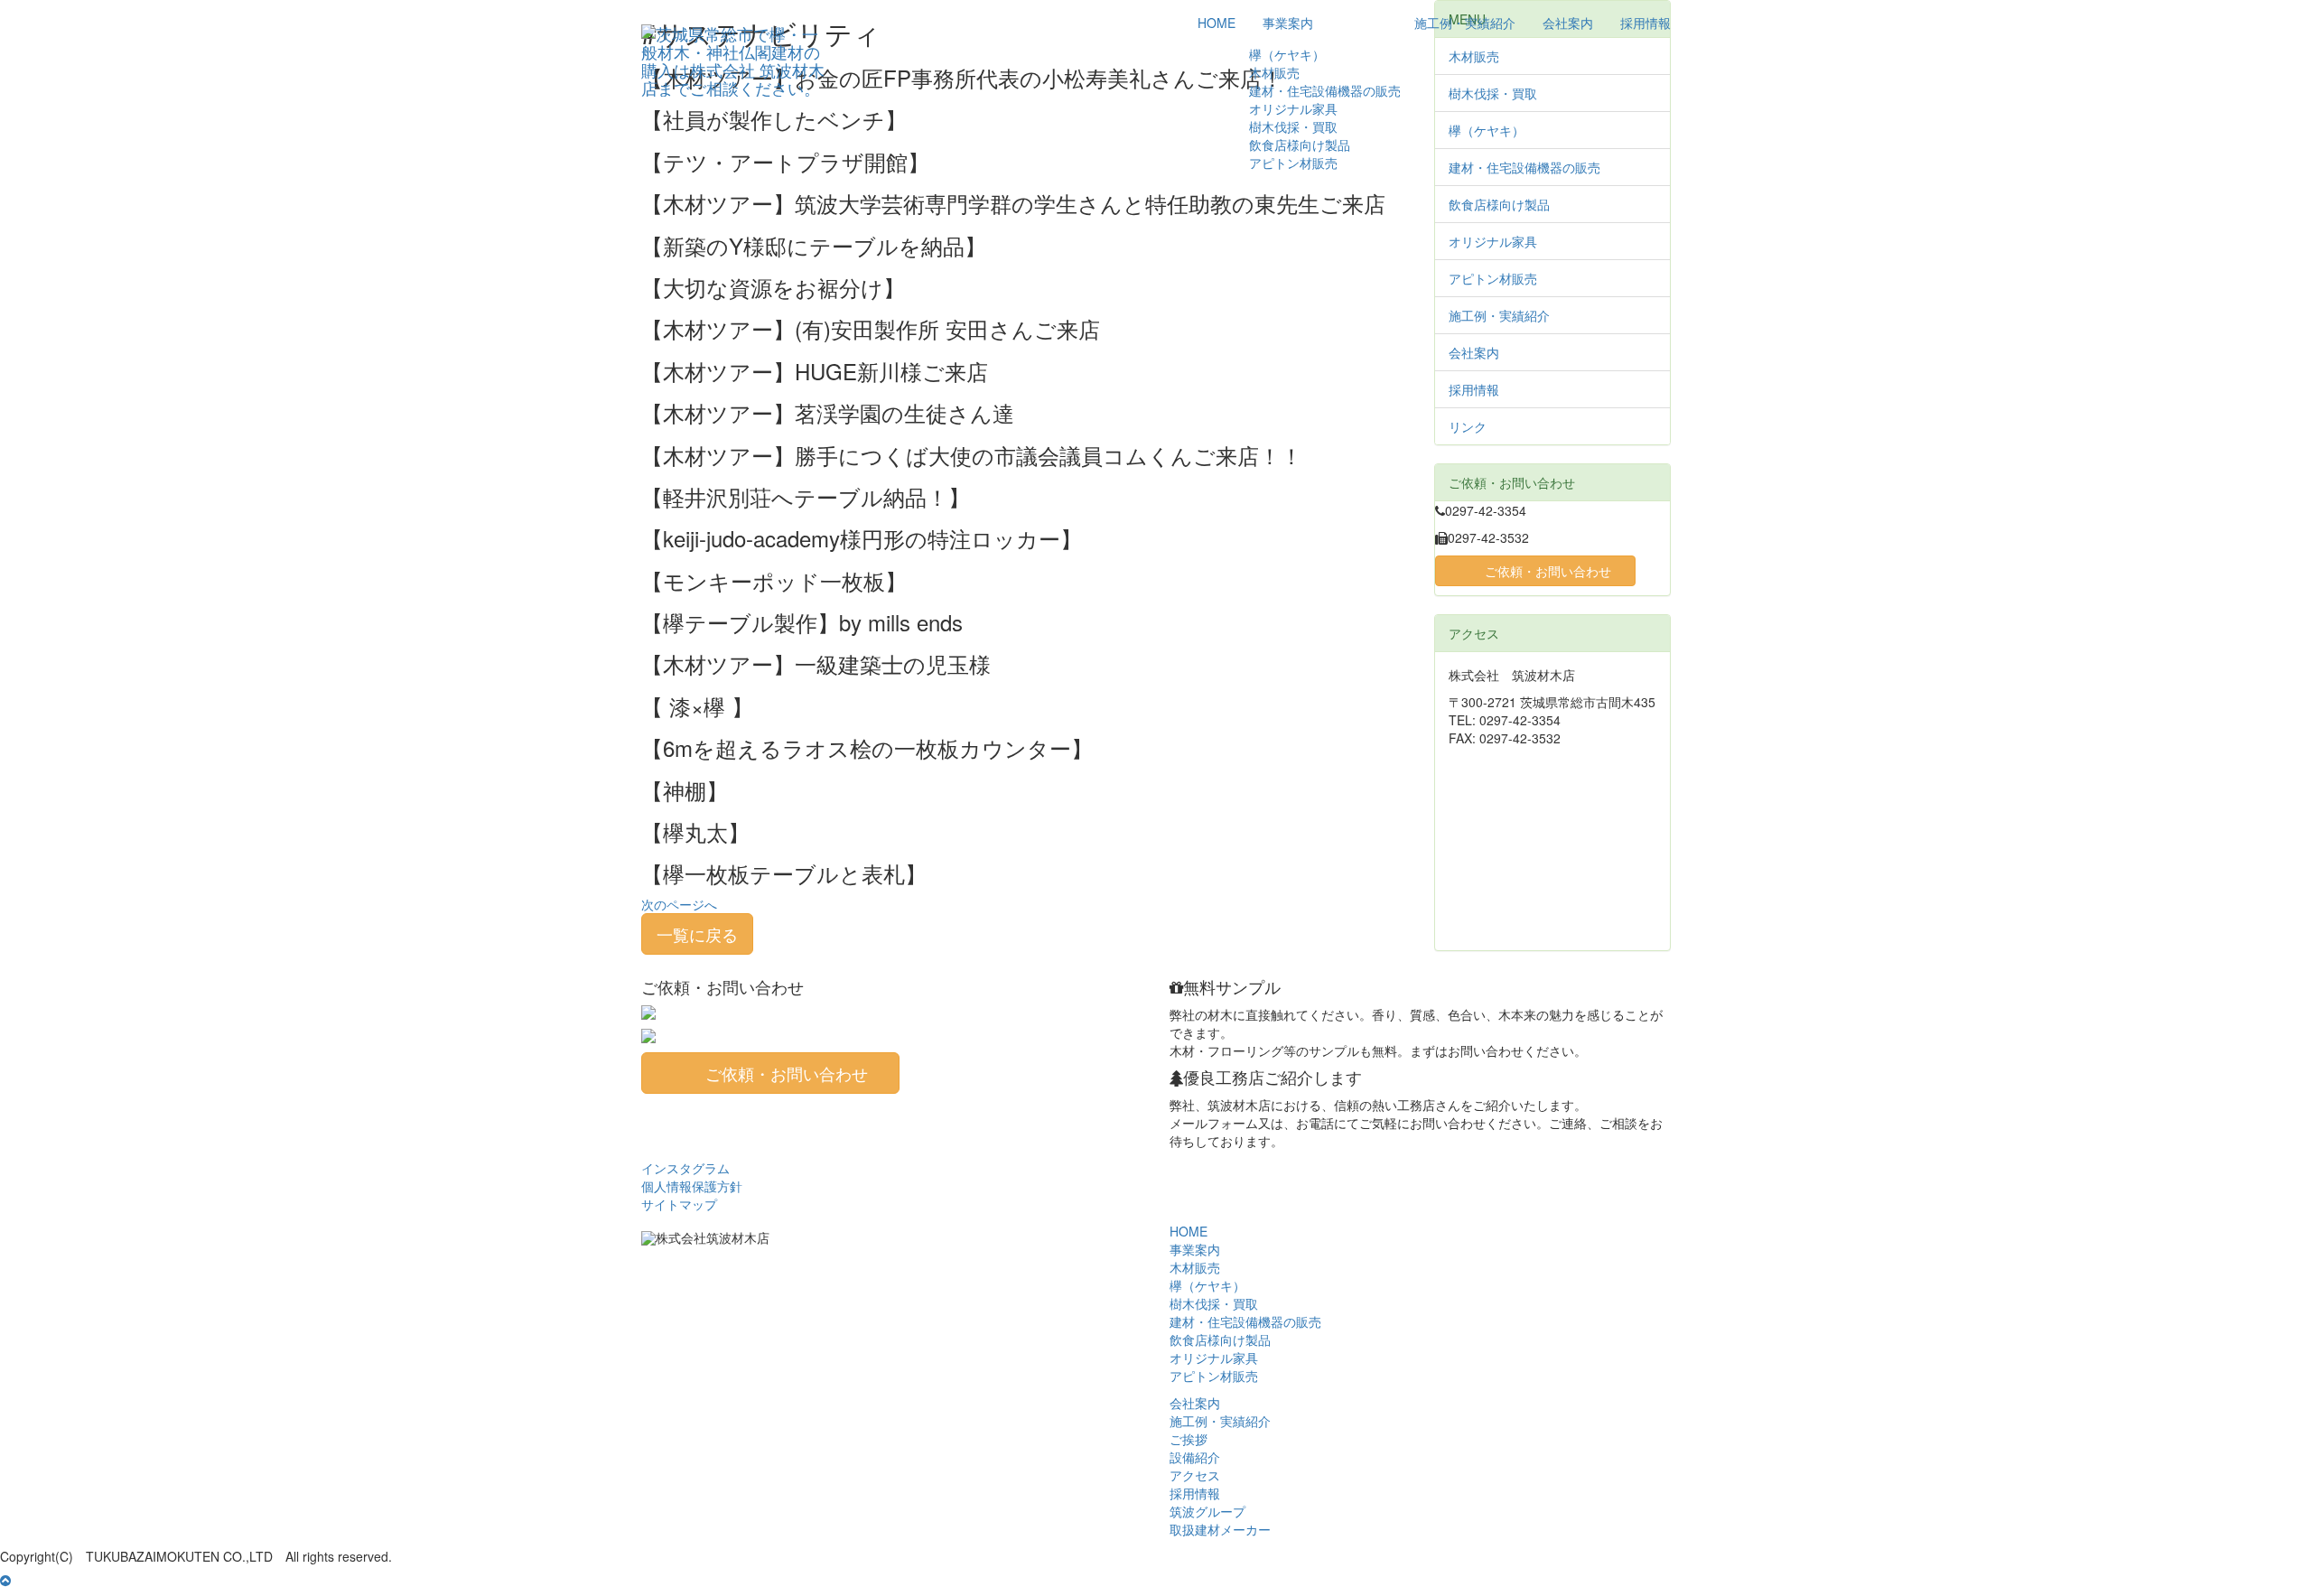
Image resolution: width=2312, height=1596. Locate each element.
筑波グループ (1207, 1511)
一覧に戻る (697, 934)
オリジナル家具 (1293, 108)
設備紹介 (1195, 1457)
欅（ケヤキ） (1287, 54)
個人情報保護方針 (692, 1186)
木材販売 (1274, 72)
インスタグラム (685, 1168)
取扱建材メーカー (1220, 1529)
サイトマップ (679, 1204)
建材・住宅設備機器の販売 (1325, 90)
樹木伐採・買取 (1293, 126)
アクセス (1195, 1475)
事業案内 (1288, 23)
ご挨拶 (1189, 1439)
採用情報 (1645, 23)
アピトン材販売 (1293, 163)
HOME (1217, 23)
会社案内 (1568, 23)
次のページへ (679, 904)
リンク (1468, 426)
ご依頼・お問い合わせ (1548, 571)
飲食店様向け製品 (1300, 145)
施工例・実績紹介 (1465, 23)
